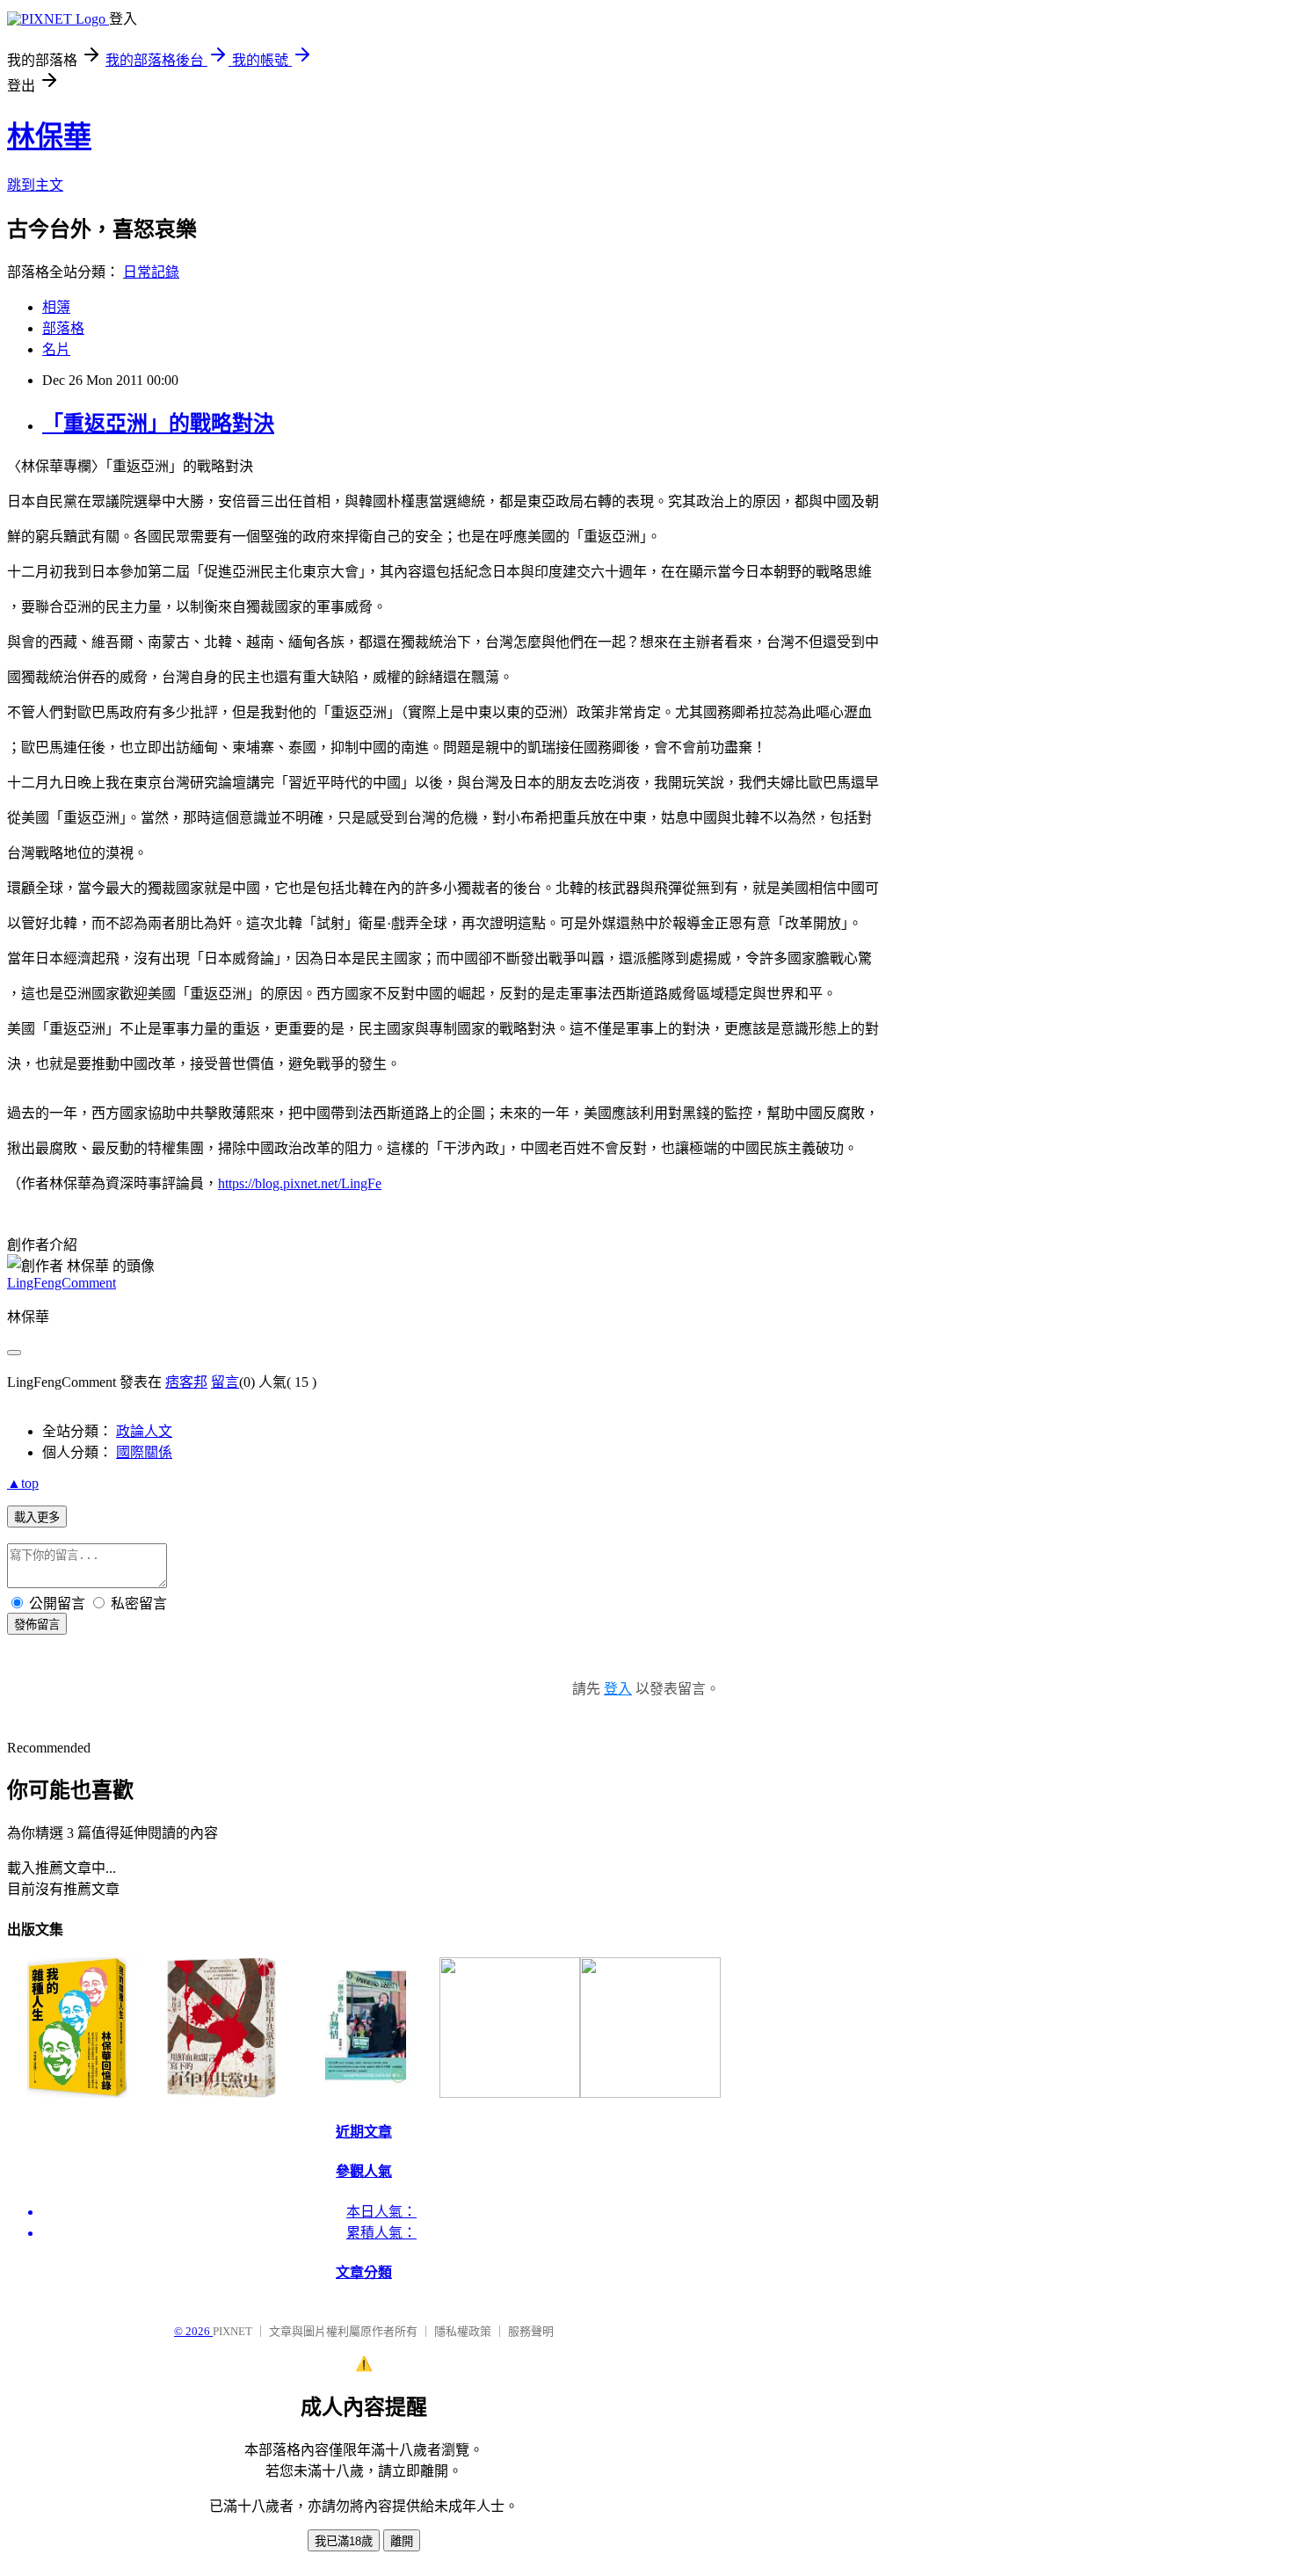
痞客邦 (186, 1382)
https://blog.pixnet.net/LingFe (300, 1183)
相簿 (56, 307)
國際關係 (144, 1452)
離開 (402, 2541)
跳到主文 (35, 185)
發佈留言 (37, 1625)
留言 (225, 1382)
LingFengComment (62, 1283)
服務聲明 (531, 2331)
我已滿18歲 (344, 2541)
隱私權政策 (463, 2331)
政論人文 (144, 1431)
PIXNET (232, 2331)
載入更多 (37, 1517)
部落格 (63, 328)
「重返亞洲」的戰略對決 (158, 424)
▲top (23, 1483)
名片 (56, 349)
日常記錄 (151, 272)
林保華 (49, 136)
